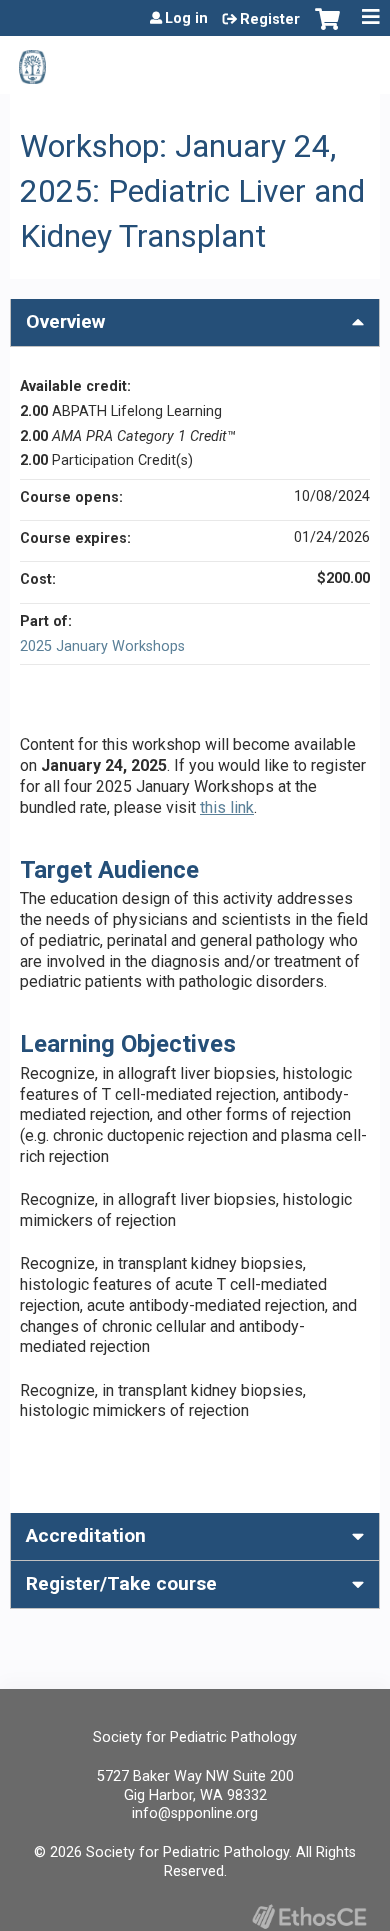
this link (227, 807)
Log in (186, 19)
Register (270, 19)
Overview (65, 321)
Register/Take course (121, 1583)
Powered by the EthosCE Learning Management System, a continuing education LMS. (309, 1916)
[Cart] (327, 29)
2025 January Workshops (102, 646)
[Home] (32, 60)
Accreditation (86, 1535)
